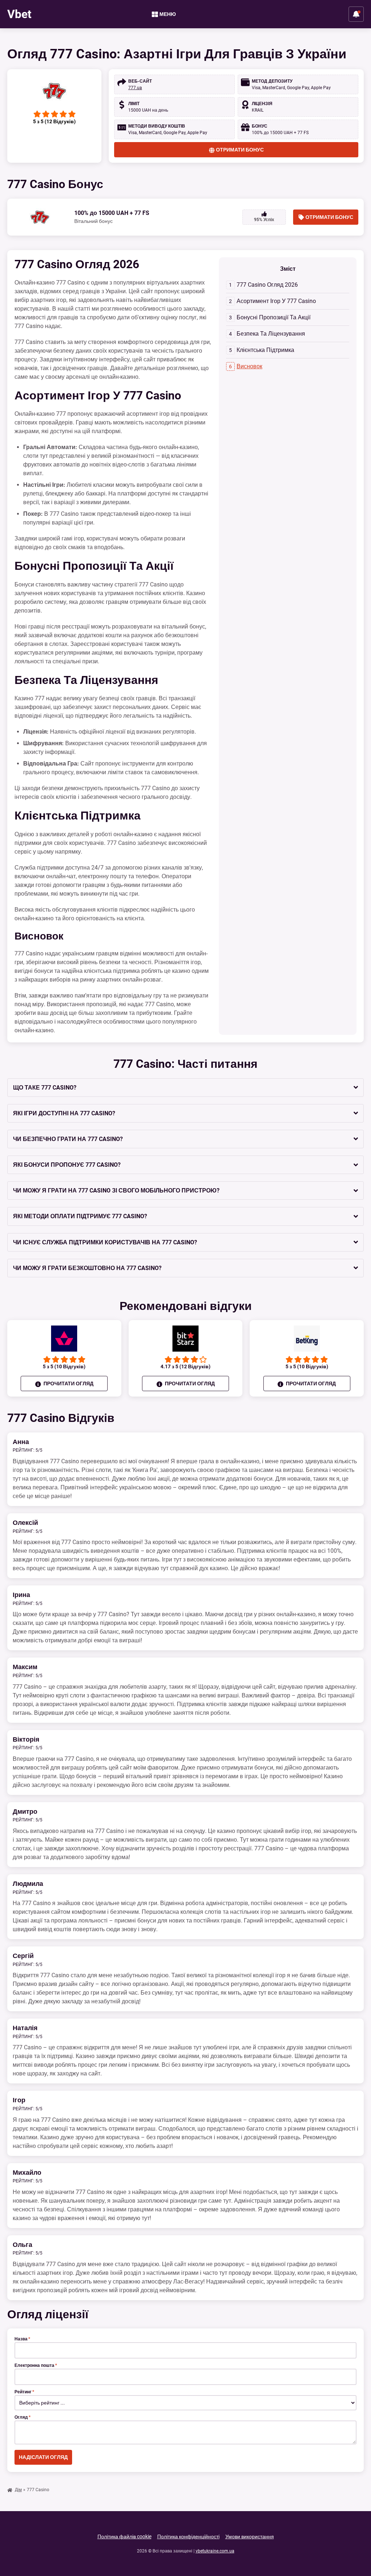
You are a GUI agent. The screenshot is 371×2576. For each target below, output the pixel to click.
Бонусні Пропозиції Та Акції (274, 317)
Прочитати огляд (68, 1384)
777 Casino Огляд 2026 (267, 285)
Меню (168, 14)
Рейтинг (24, 2392)
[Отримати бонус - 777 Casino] (54, 91)
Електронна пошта (36, 2365)
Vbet (19, 14)
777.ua (135, 88)
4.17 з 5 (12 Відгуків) (185, 1366)
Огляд (22, 2417)
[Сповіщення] (356, 14)
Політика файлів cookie (124, 2536)
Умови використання (250, 2536)
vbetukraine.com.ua (215, 2551)
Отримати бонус (240, 150)
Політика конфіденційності (188, 2536)
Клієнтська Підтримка (265, 350)
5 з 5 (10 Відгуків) (64, 1366)
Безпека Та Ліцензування (271, 334)
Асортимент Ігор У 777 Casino (276, 301)
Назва (22, 2339)
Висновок (249, 366)
